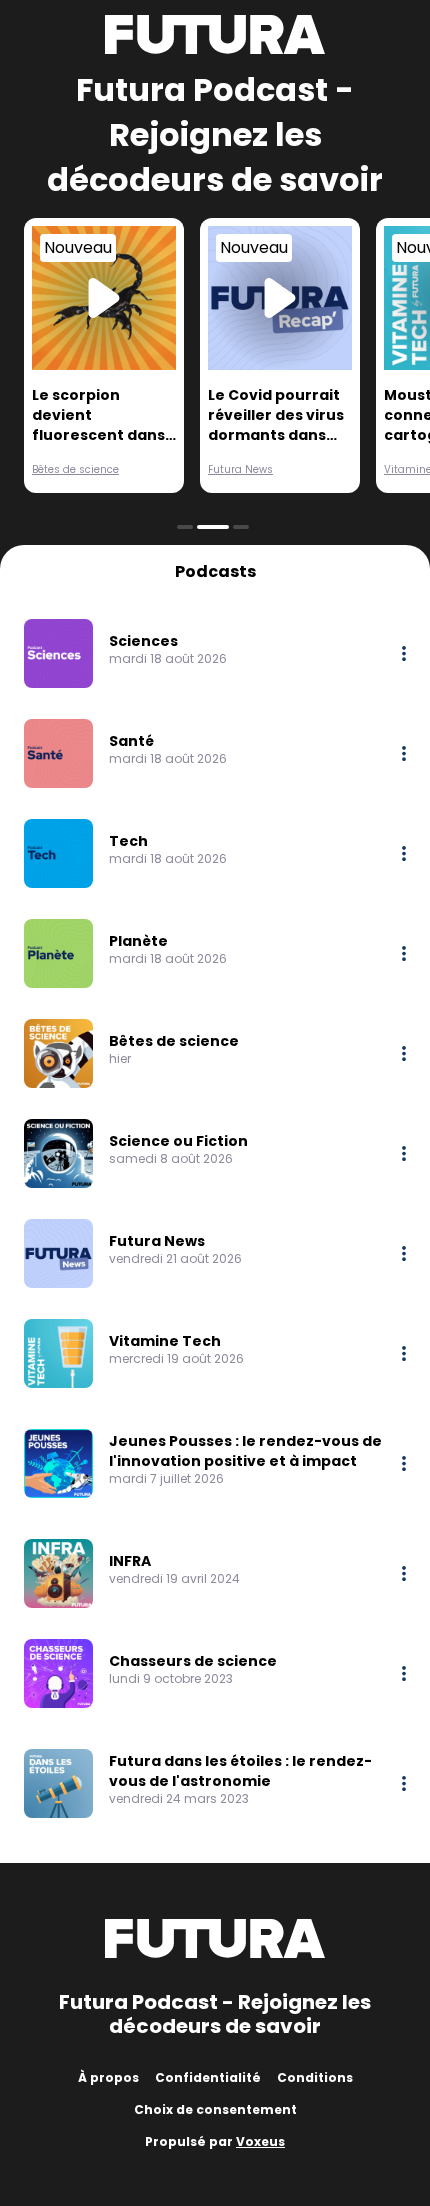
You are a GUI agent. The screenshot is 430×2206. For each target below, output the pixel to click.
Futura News (240, 469)
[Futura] (215, 34)
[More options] (404, 653)
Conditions (315, 2077)
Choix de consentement (215, 2109)
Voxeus (260, 2141)
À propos (108, 2077)
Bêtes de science (75, 469)
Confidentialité (208, 2077)
